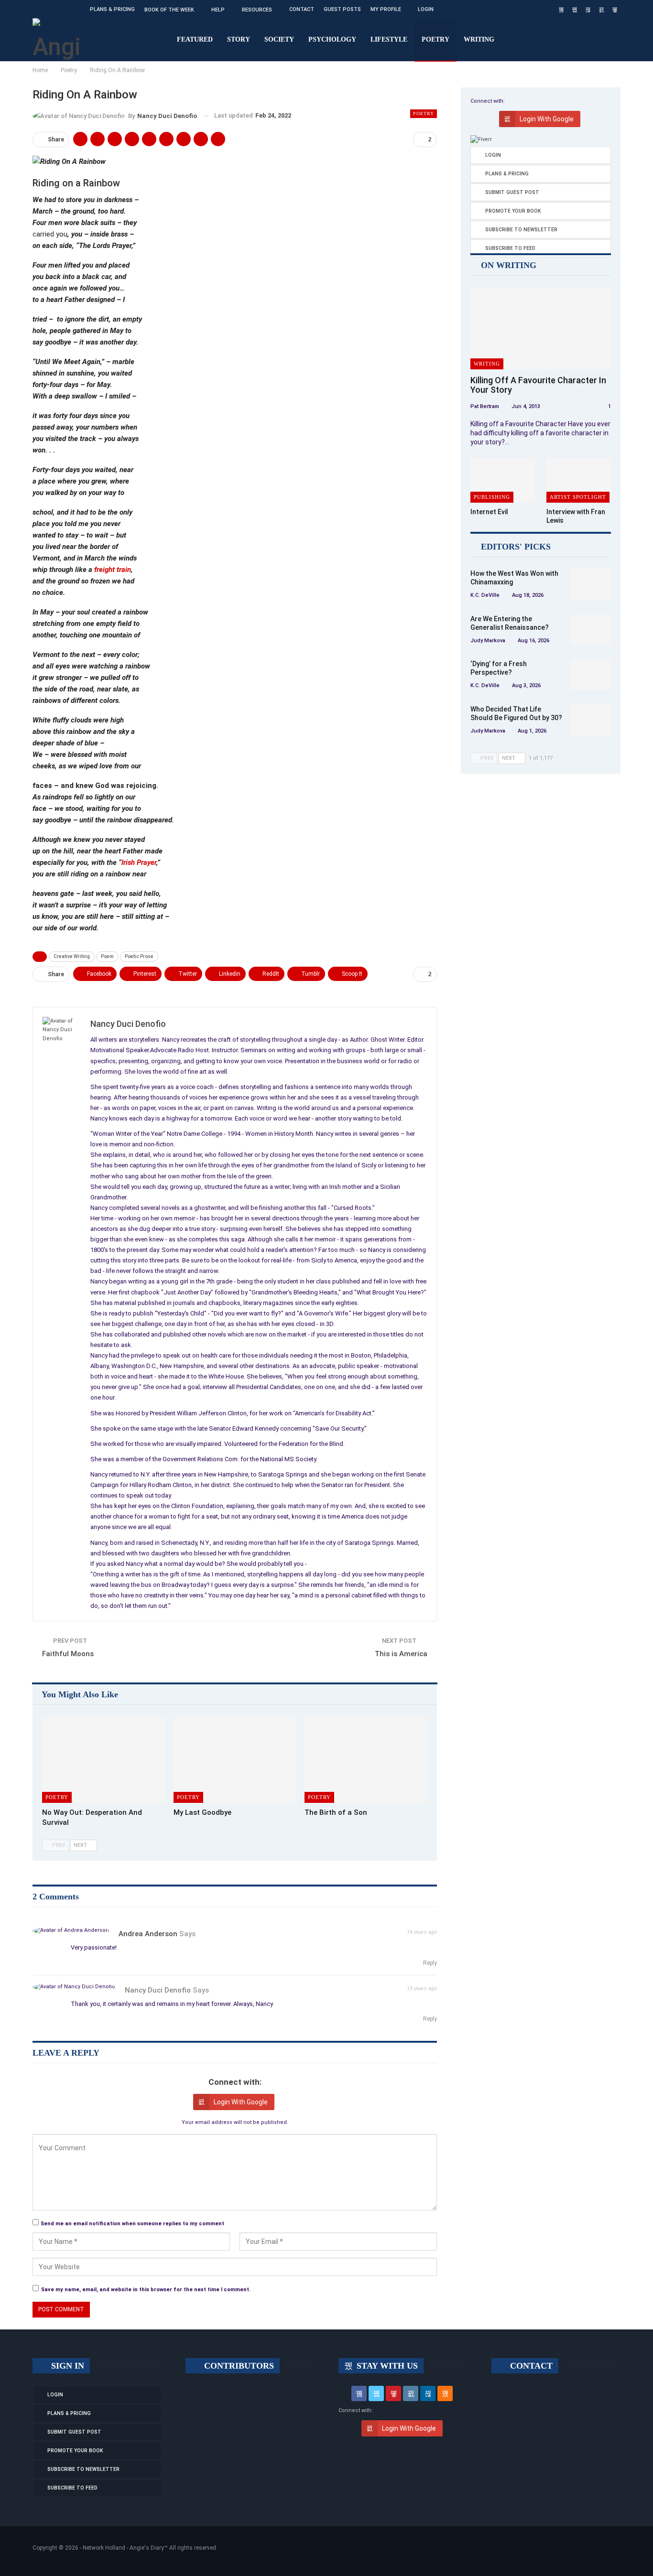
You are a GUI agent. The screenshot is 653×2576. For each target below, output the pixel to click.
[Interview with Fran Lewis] (579, 480)
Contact (302, 9)
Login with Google (241, 2102)
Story (239, 39)
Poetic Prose (139, 956)
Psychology (332, 39)
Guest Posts (342, 9)
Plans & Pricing (112, 9)
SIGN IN (66, 2366)
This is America (401, 1654)
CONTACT (530, 2366)
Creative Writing (72, 956)
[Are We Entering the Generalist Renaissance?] (590, 630)
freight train (113, 570)
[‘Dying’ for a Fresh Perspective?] (590, 675)
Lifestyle (389, 39)
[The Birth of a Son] (366, 1760)
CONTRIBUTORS (238, 2366)
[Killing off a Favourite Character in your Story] (541, 329)
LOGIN (426, 9)
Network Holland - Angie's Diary (123, 2548)
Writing (479, 39)
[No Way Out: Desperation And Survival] (103, 1760)
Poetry (435, 39)
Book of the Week (169, 10)
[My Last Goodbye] (235, 1760)
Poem (107, 956)
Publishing (492, 497)
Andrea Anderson (148, 1934)
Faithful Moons (68, 1654)
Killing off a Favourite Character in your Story (538, 385)
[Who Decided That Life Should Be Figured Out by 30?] (590, 720)
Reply (429, 1963)
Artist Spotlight (578, 497)
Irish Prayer (139, 862)
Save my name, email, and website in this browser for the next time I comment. (146, 2290)
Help (218, 10)
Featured (195, 39)
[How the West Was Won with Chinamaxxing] (590, 584)
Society (279, 39)
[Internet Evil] (503, 480)
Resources (257, 10)
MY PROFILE (386, 9)
